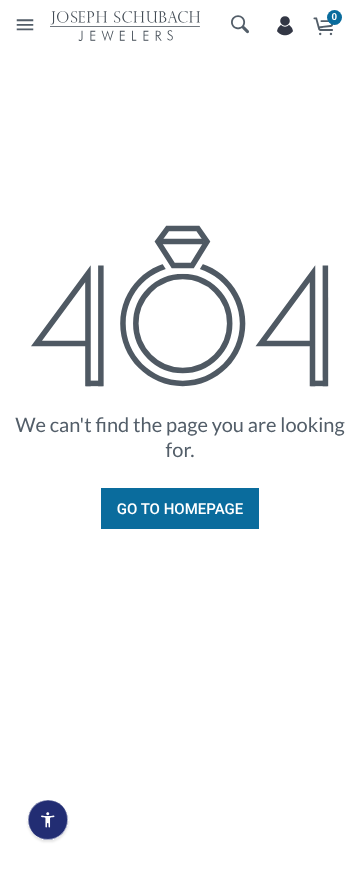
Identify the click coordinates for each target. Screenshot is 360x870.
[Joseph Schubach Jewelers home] (125, 25)
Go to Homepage (180, 509)
